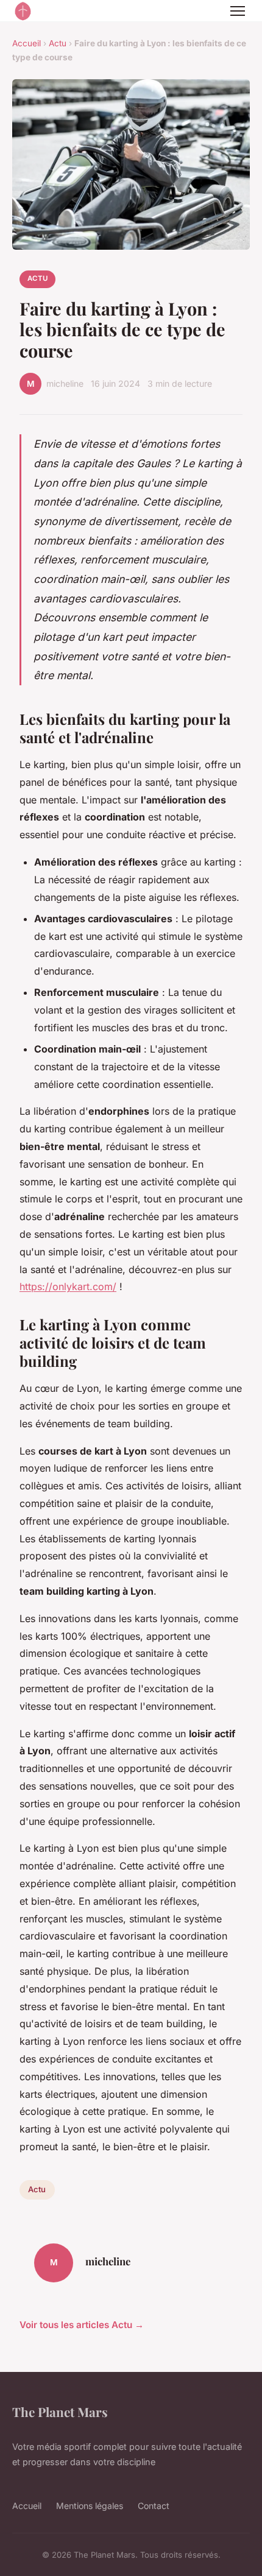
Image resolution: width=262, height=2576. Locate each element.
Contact (154, 2506)
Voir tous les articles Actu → (82, 2325)
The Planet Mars (60, 2412)
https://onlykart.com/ (68, 1286)
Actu (58, 43)
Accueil (27, 43)
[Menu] (238, 11)
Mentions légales (90, 2506)
